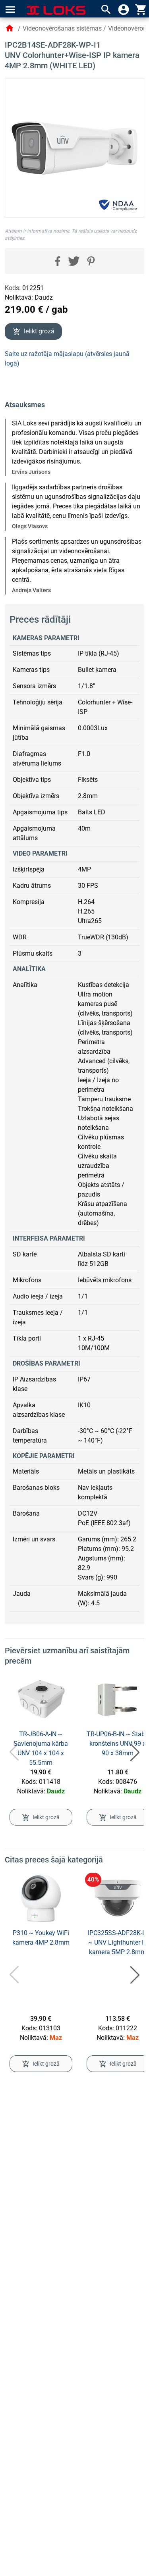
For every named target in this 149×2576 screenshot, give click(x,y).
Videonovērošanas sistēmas (62, 28)
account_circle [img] (124, 10)
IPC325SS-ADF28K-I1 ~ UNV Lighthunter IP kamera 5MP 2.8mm (118, 1942)
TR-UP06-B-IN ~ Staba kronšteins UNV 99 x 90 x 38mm (118, 1744)
